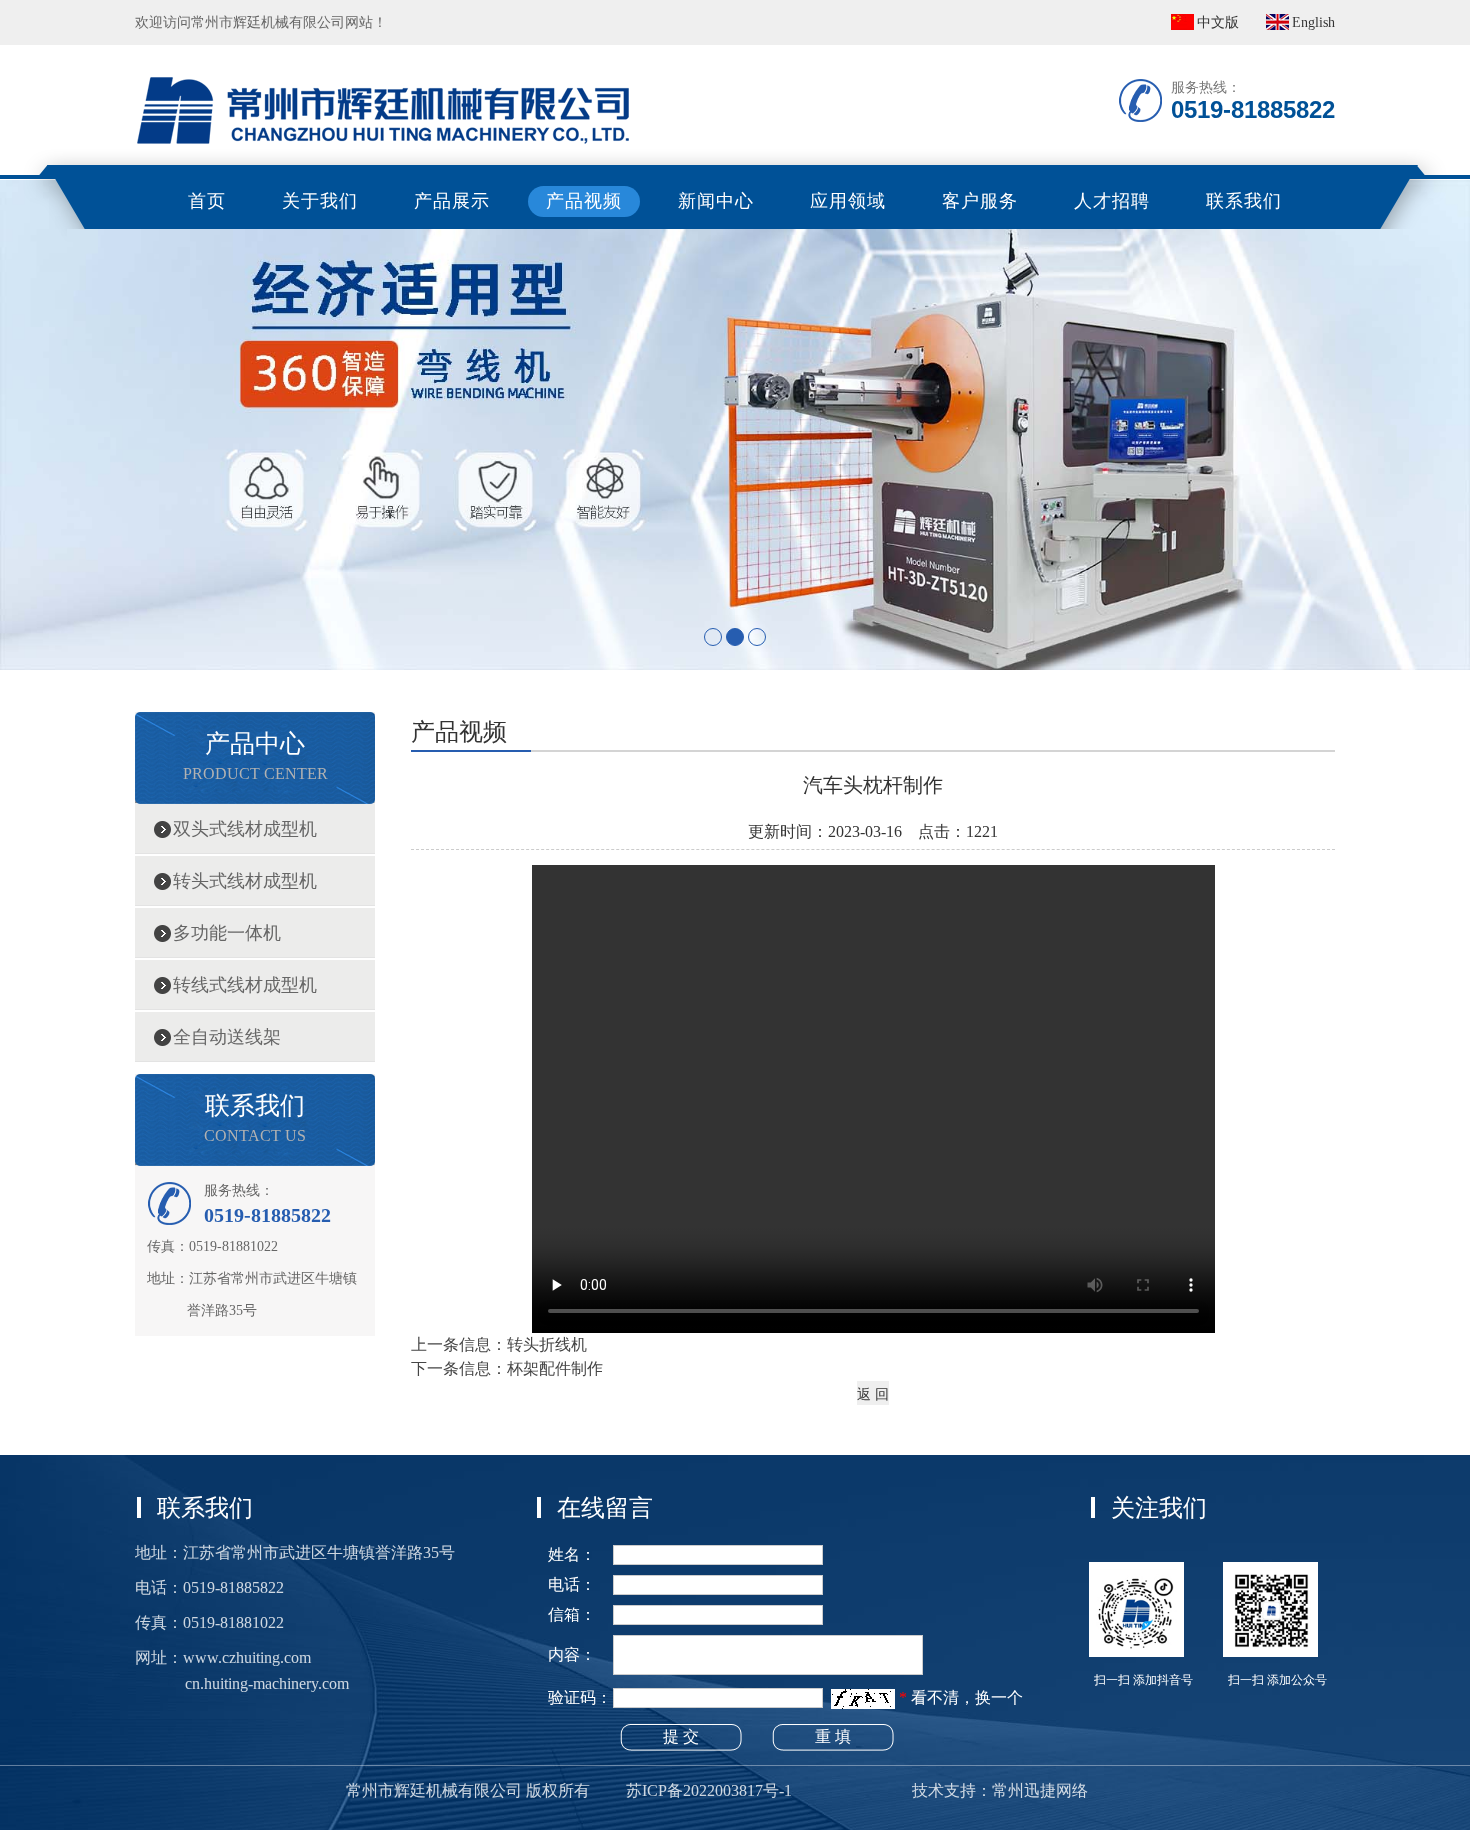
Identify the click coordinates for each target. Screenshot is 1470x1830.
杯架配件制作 (555, 1368)
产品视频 (584, 201)
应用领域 (848, 201)
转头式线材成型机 (245, 881)
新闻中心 (716, 201)
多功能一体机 (227, 933)
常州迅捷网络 (1040, 1790)
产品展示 (452, 201)
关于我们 (320, 201)
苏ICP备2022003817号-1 (709, 1790)
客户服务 (980, 201)
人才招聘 (1112, 201)
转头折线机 (547, 1344)
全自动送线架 (227, 1037)
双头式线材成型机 (245, 829)
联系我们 (1244, 201)
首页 (207, 201)
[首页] (385, 55)
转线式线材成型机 (245, 985)
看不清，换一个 (967, 1697)
